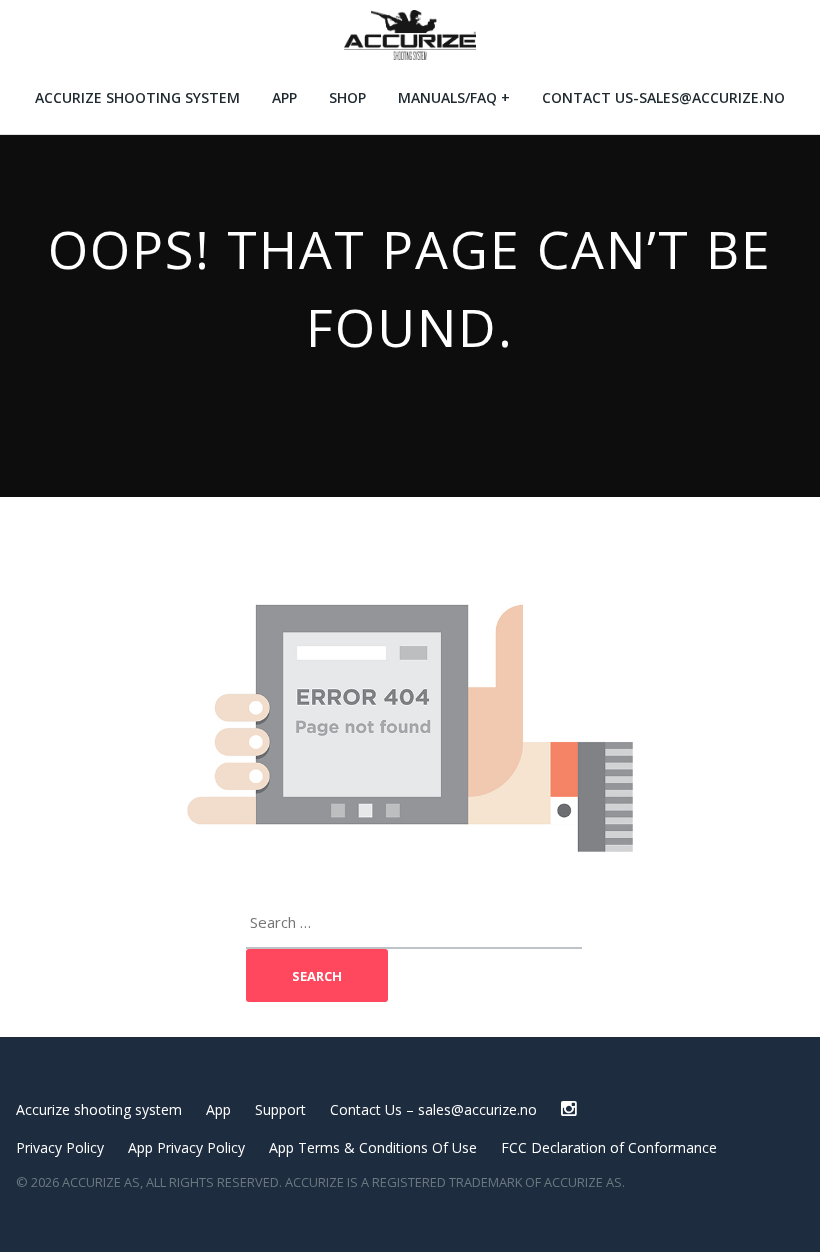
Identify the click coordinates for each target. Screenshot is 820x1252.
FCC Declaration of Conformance (609, 1147)
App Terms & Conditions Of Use (373, 1147)
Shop (347, 97)
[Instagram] (568, 1109)
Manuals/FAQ (447, 97)
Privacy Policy (60, 1147)
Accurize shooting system (137, 97)
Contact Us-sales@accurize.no (663, 97)
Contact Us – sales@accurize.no (433, 1109)
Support (280, 1109)
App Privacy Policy (186, 1147)
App (284, 97)
